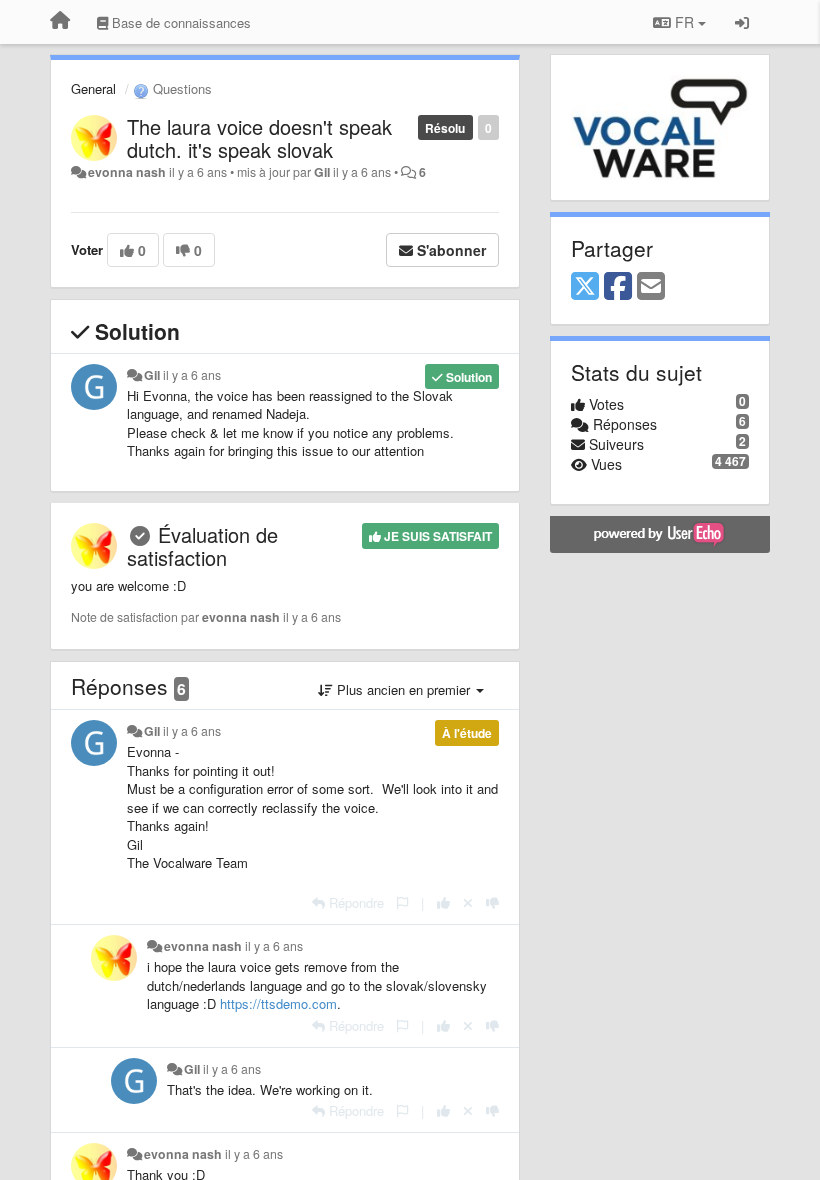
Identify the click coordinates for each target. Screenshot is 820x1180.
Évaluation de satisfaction (202, 546)
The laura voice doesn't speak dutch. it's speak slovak (259, 138)
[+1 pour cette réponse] (443, 902)
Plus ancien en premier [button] (403, 689)
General (93, 88)
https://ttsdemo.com (278, 1003)
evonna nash (127, 172)
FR (684, 22)
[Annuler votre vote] (468, 902)
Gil (322, 172)
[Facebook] (618, 287)
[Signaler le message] (402, 902)
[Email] (651, 287)
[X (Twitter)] (585, 287)
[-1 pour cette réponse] (492, 902)
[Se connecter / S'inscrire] (742, 22)
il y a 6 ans (192, 375)
